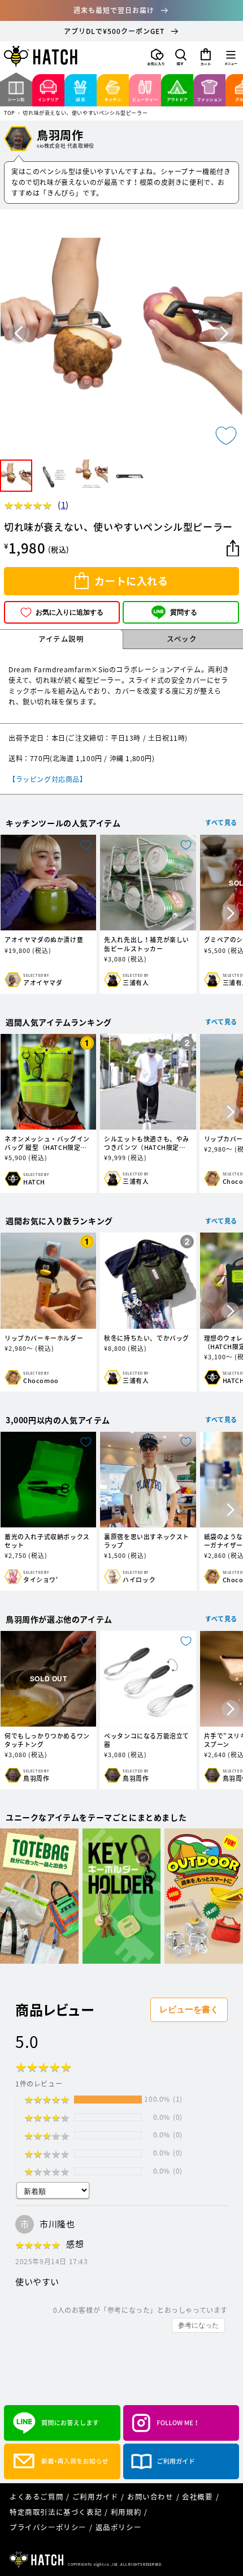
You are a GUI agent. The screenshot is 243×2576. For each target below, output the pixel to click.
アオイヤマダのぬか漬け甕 (44, 940)
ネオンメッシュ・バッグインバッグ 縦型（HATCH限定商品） (47, 1143)
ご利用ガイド (96, 2496)
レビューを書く (189, 2009)
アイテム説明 (61, 639)
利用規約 (126, 2512)
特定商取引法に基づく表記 (56, 2512)
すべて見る (221, 823)
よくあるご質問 (36, 2496)
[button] (181, 57)
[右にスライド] (231, 914)
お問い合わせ (150, 2496)
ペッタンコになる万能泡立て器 (147, 1740)
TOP (10, 113)
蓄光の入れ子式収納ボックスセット (47, 1541)
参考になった (198, 2325)
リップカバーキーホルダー (44, 1338)
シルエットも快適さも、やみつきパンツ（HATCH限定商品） (147, 1143)
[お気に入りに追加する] (226, 436)
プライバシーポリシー (48, 2527)
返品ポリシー (119, 2527)
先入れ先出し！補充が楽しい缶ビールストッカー (147, 944)
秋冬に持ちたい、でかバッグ (147, 1338)
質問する (184, 612)
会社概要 (197, 2496)
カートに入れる (131, 581)
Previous (19, 334)
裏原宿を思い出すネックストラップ (147, 1541)
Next (224, 334)
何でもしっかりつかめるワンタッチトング (47, 1740)
